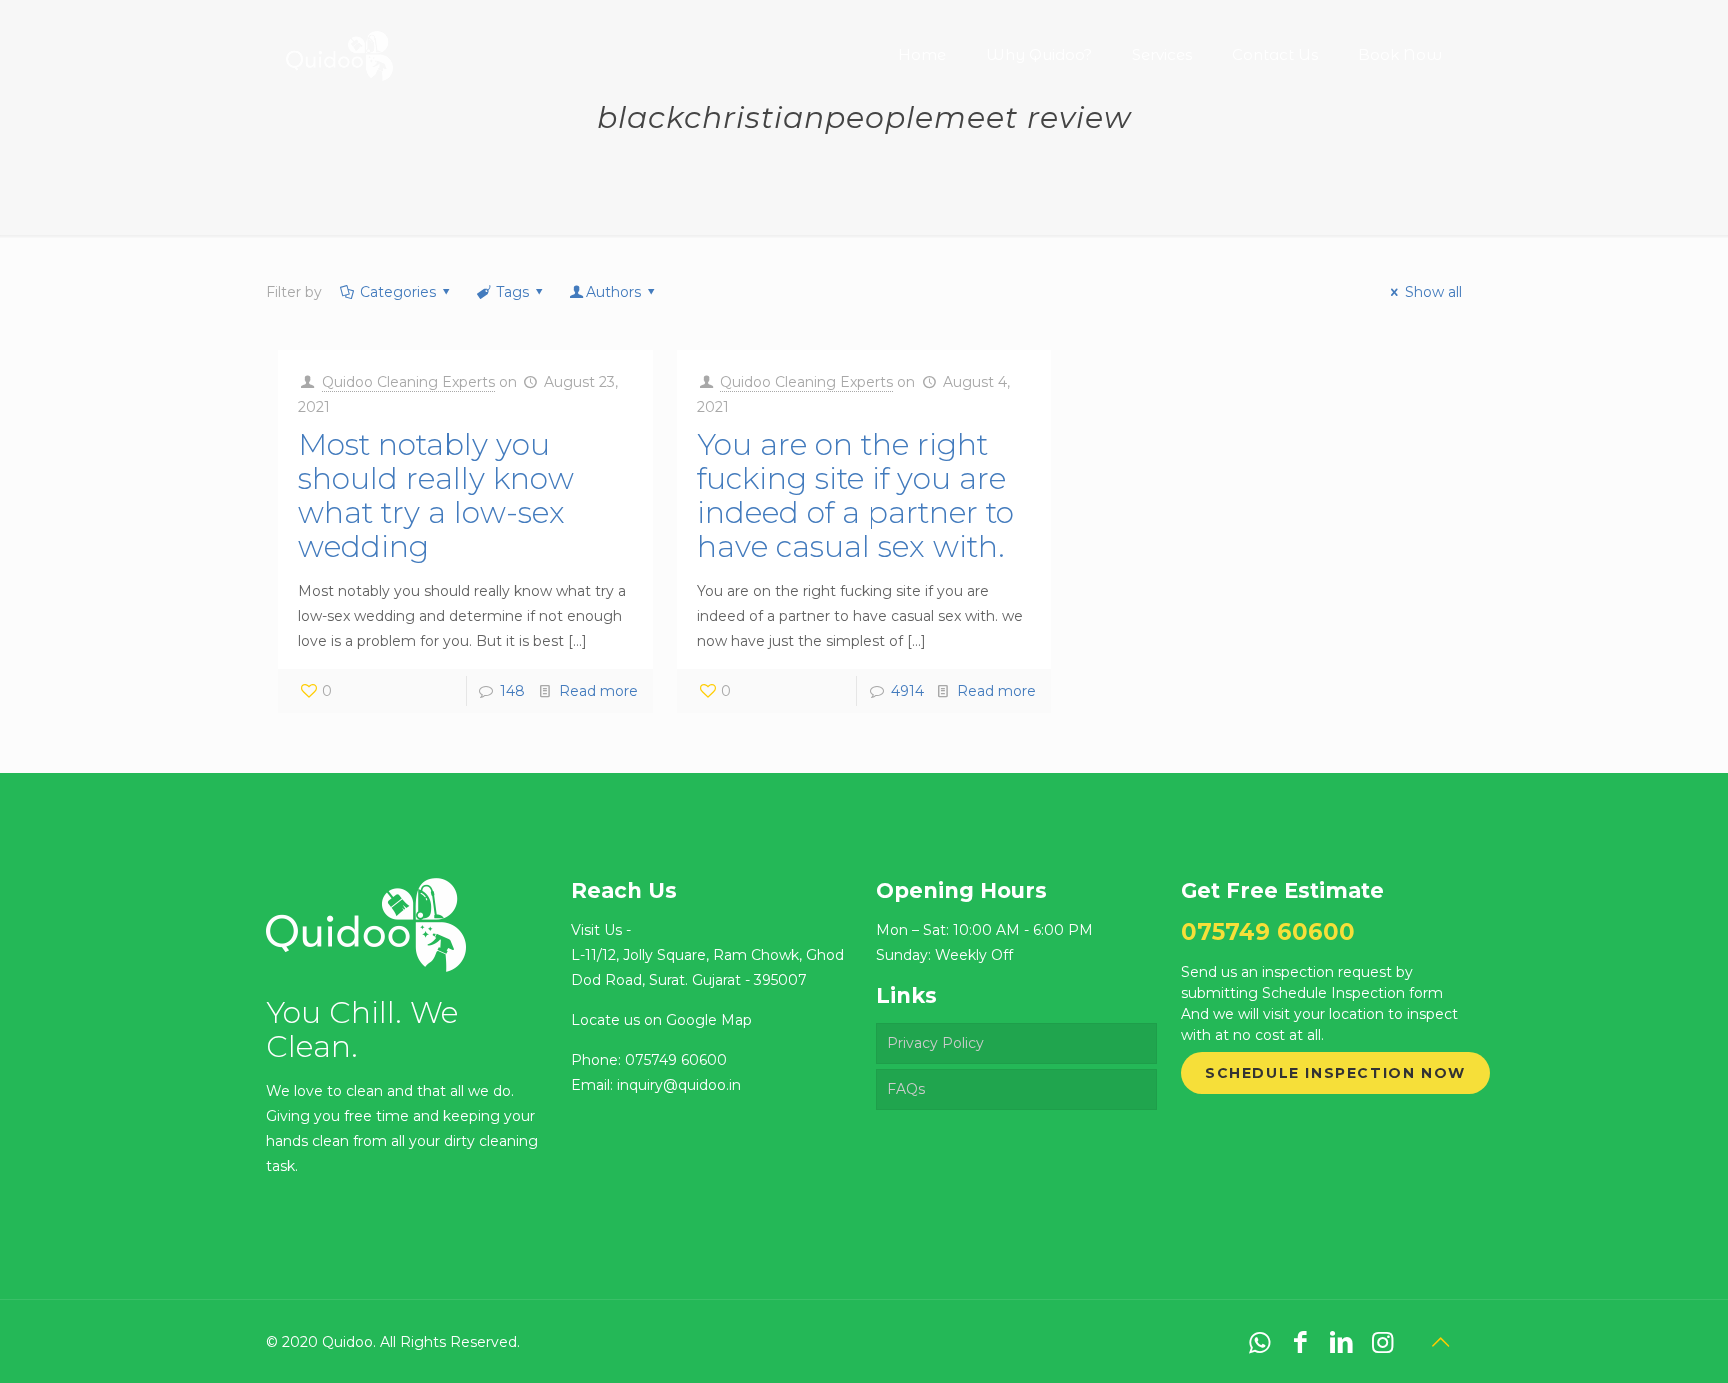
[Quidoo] (339, 40)
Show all (1433, 292)
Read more (598, 691)
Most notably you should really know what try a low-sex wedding (436, 495)
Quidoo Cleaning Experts (408, 382)
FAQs (906, 1089)
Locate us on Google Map (661, 1020)
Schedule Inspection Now (1335, 1073)
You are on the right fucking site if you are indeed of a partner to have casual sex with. (855, 495)
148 (512, 691)
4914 (907, 691)
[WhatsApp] (1259, 1342)
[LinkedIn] (1341, 1342)
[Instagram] (1382, 1342)
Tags (512, 292)
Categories (398, 292)
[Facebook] (1300, 1342)
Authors (613, 292)
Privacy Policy (935, 1043)
